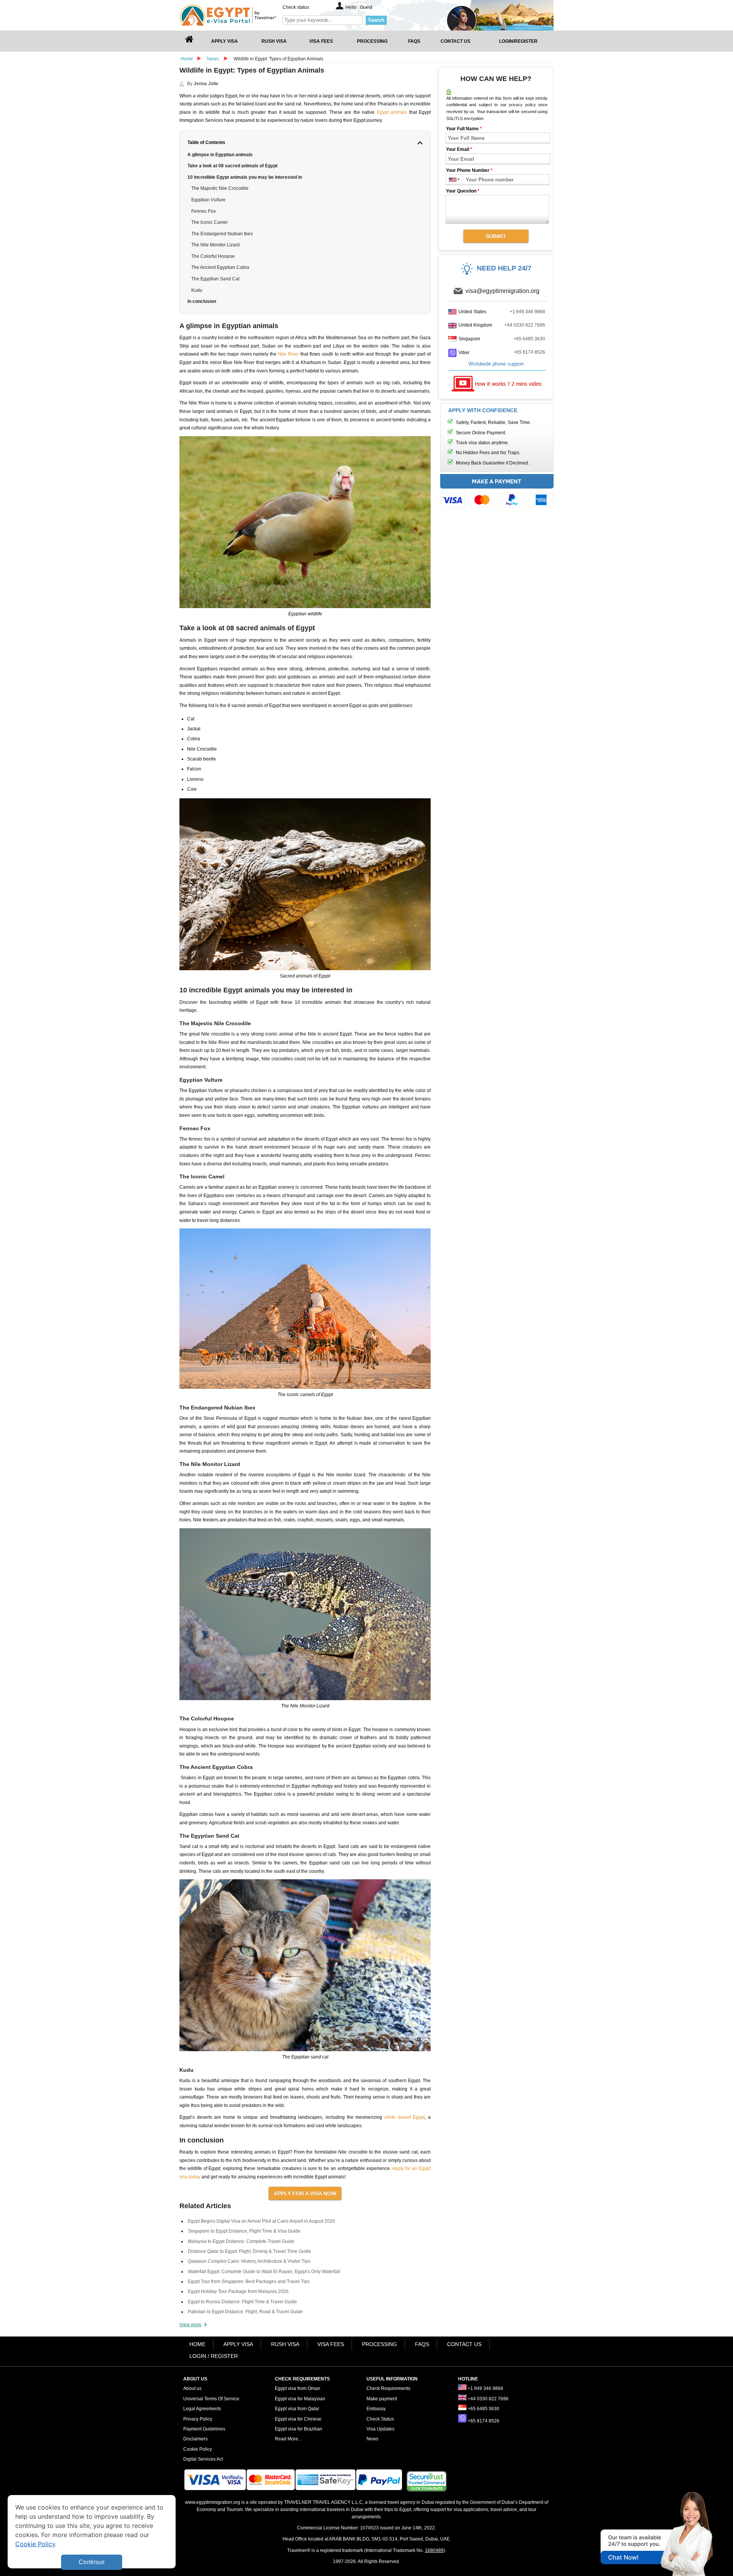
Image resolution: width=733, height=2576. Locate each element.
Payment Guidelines (204, 2429)
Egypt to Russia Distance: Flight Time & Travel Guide (242, 2302)
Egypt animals (392, 112)
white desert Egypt (404, 2117)
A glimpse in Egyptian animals (220, 155)
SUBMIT (496, 236)
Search (376, 20)
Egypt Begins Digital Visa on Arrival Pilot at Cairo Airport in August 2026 (262, 2221)
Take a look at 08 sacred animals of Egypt (232, 166)
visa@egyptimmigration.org (502, 291)
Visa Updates (380, 2429)
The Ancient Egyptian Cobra (220, 267)
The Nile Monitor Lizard (216, 245)
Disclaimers (195, 2439)
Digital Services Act (203, 2459)
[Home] (189, 41)
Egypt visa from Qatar (297, 2409)
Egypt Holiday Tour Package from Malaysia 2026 (238, 2291)
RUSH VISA (285, 2344)
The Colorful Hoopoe (213, 256)
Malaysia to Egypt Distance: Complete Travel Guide (241, 2241)
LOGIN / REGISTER (214, 2356)
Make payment (382, 2399)
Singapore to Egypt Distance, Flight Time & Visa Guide (244, 2231)
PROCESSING (379, 2344)
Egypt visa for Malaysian (300, 2399)
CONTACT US (464, 2344)
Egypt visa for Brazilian (299, 2429)
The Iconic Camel (209, 222)
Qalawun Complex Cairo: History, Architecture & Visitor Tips (249, 2261)
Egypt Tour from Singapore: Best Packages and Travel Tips (249, 2282)
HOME (197, 2344)
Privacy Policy (198, 2419)
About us (192, 2388)
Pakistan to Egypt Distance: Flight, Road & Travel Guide (245, 2312)
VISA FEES (331, 2344)
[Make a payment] (497, 493)
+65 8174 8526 (529, 352)
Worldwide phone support (496, 364)
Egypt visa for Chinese (298, 2419)
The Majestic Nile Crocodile (220, 188)
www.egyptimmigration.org (213, 2502)
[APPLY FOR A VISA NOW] (305, 2193)
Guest (366, 7)
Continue (92, 2562)
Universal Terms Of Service (211, 2399)
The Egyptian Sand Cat (215, 279)
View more (191, 2325)
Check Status (380, 2419)
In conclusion (202, 301)
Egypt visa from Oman (298, 2388)
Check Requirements (388, 2388)
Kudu (197, 290)
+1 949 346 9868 (527, 312)
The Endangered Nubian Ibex (222, 234)
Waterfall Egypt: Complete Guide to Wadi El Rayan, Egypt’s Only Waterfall (264, 2272)
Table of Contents (206, 142)
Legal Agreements (202, 2409)
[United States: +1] (451, 180)
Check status (296, 7)
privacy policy (522, 105)
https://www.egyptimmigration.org (241, 15)
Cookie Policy (198, 2449)
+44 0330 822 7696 (525, 325)
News (213, 59)
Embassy (376, 2409)
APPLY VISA (238, 2344)
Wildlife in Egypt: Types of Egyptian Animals (279, 59)
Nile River (288, 354)
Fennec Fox (203, 211)
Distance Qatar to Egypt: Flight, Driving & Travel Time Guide (249, 2251)
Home (187, 59)
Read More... (288, 2439)
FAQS (422, 2344)
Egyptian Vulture (208, 200)
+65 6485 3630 (529, 339)
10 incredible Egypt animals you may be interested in (245, 177)
